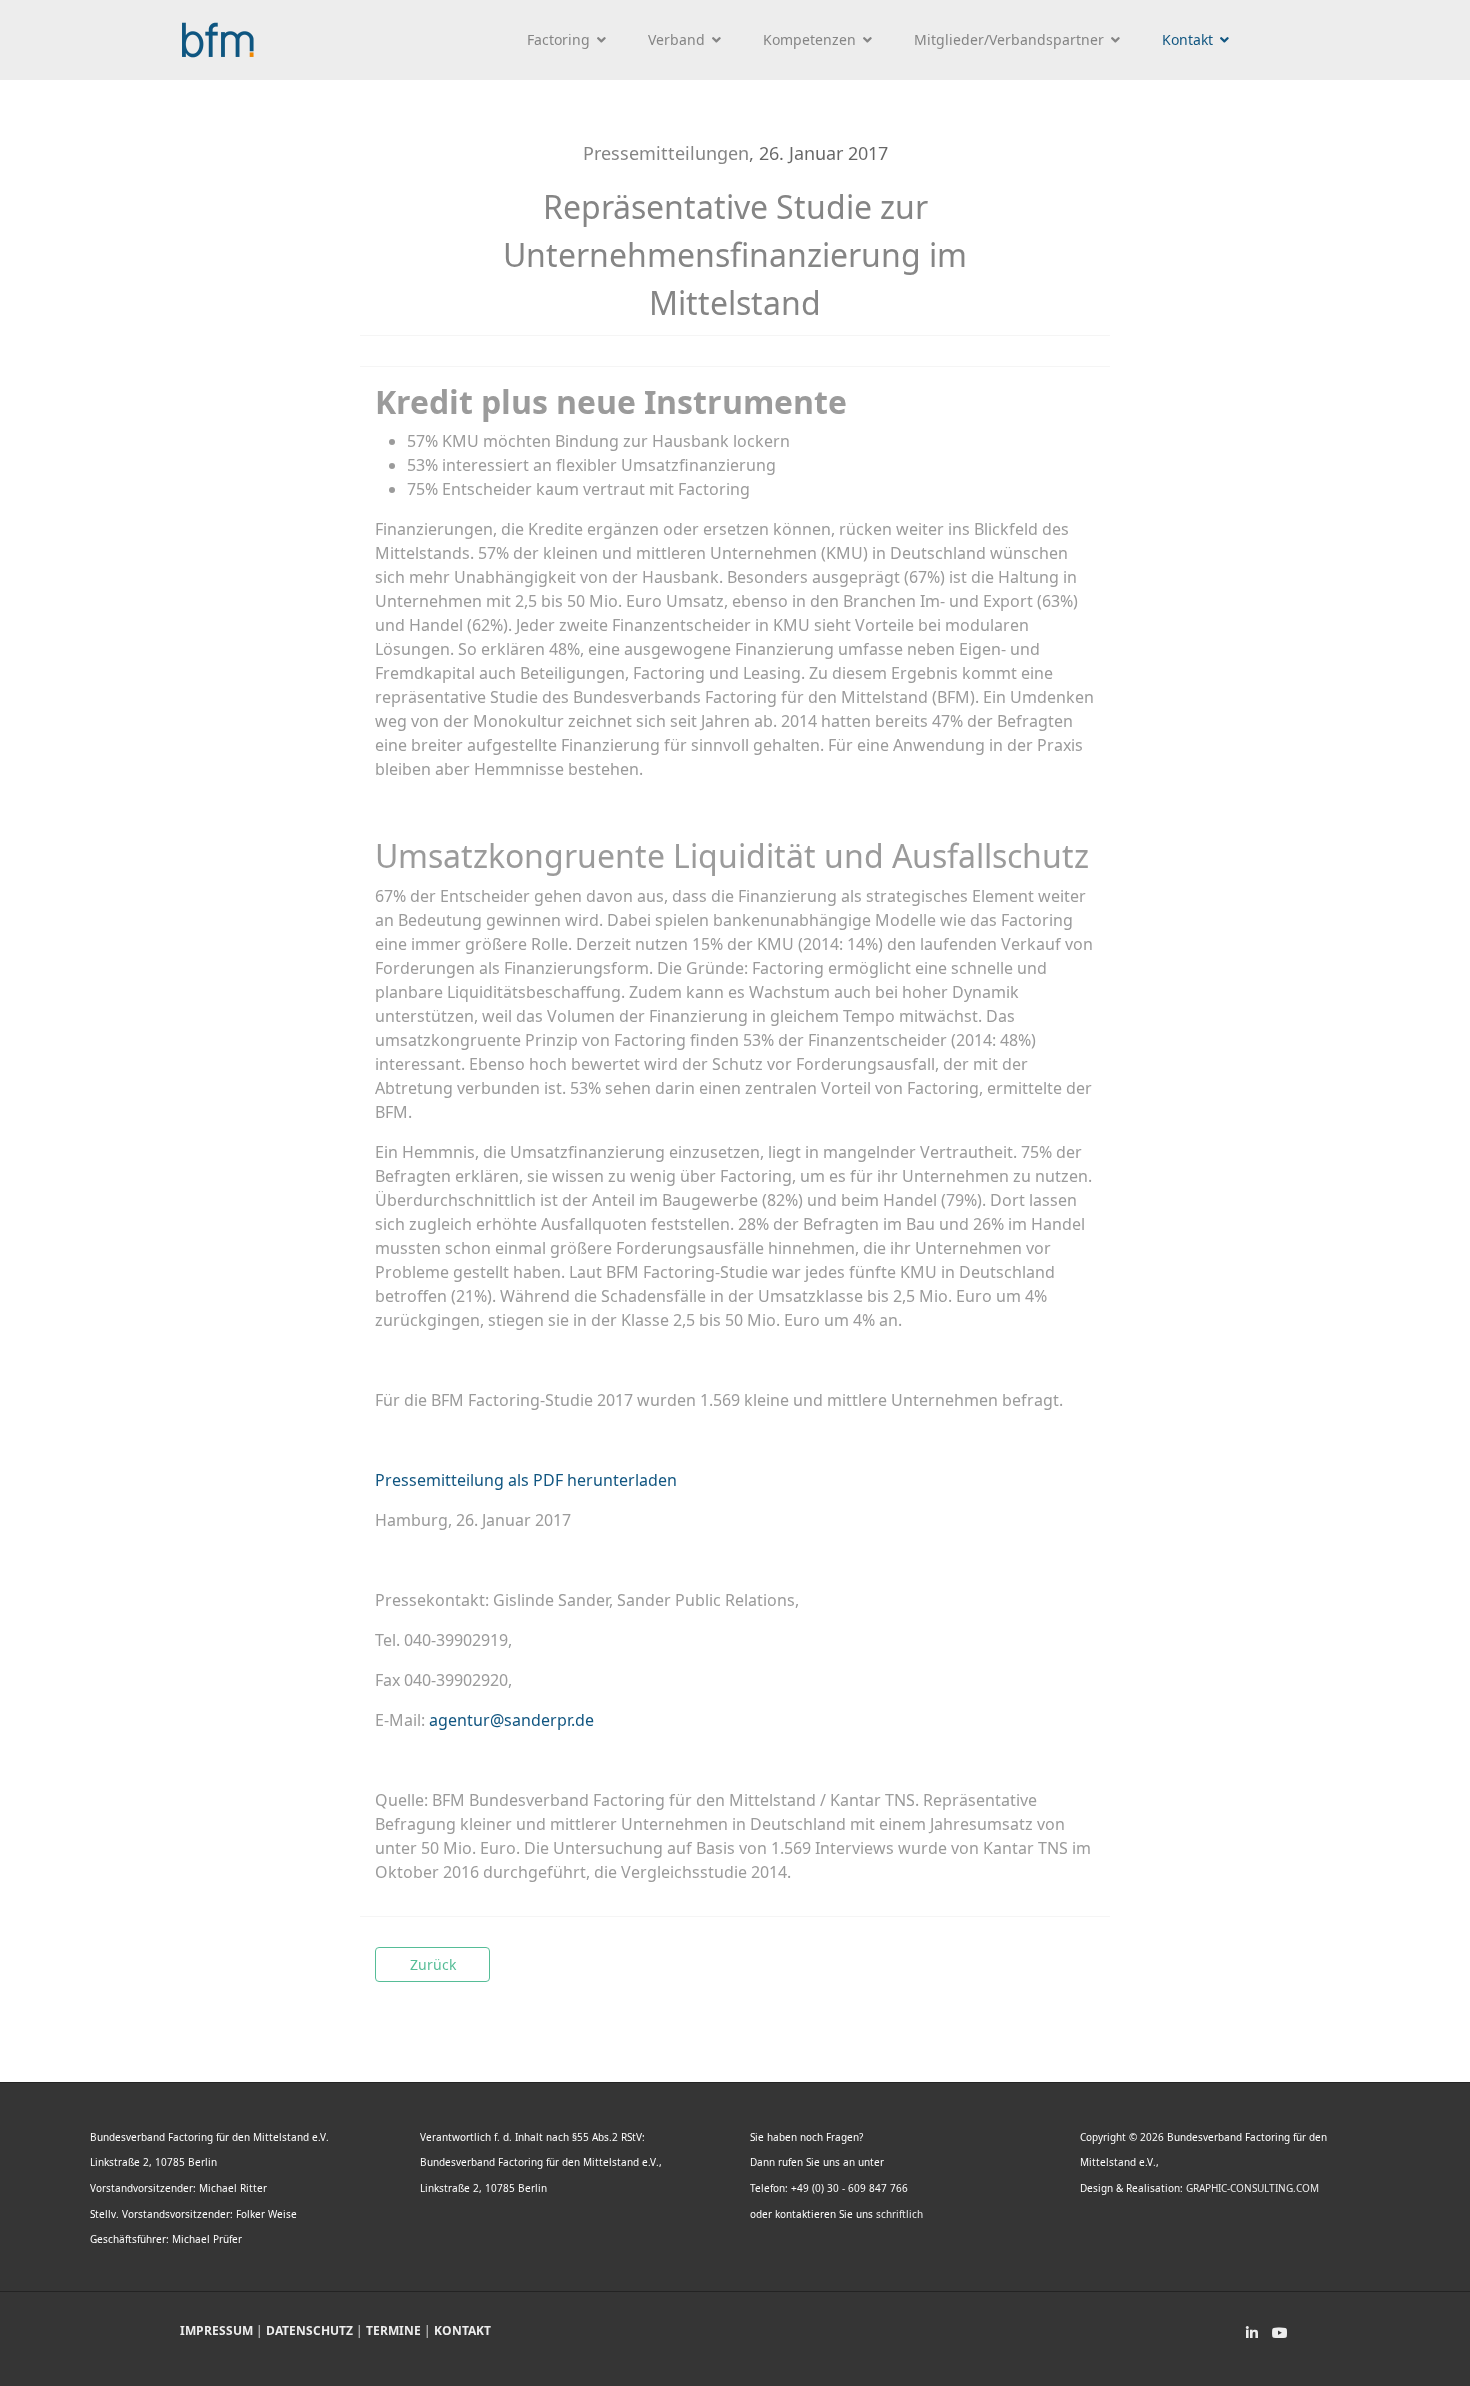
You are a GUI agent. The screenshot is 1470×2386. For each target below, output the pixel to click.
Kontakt (1187, 39)
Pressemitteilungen (666, 153)
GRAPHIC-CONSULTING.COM (1252, 2188)
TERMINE (393, 2330)
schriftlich (899, 2214)
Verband (676, 39)
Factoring (558, 39)
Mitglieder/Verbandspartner (1009, 39)
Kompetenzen (809, 39)
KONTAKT (462, 2330)
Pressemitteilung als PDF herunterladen (526, 1480)
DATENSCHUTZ (309, 2330)
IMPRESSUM (216, 2330)
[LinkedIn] (1252, 2332)
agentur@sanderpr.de (511, 1720)
